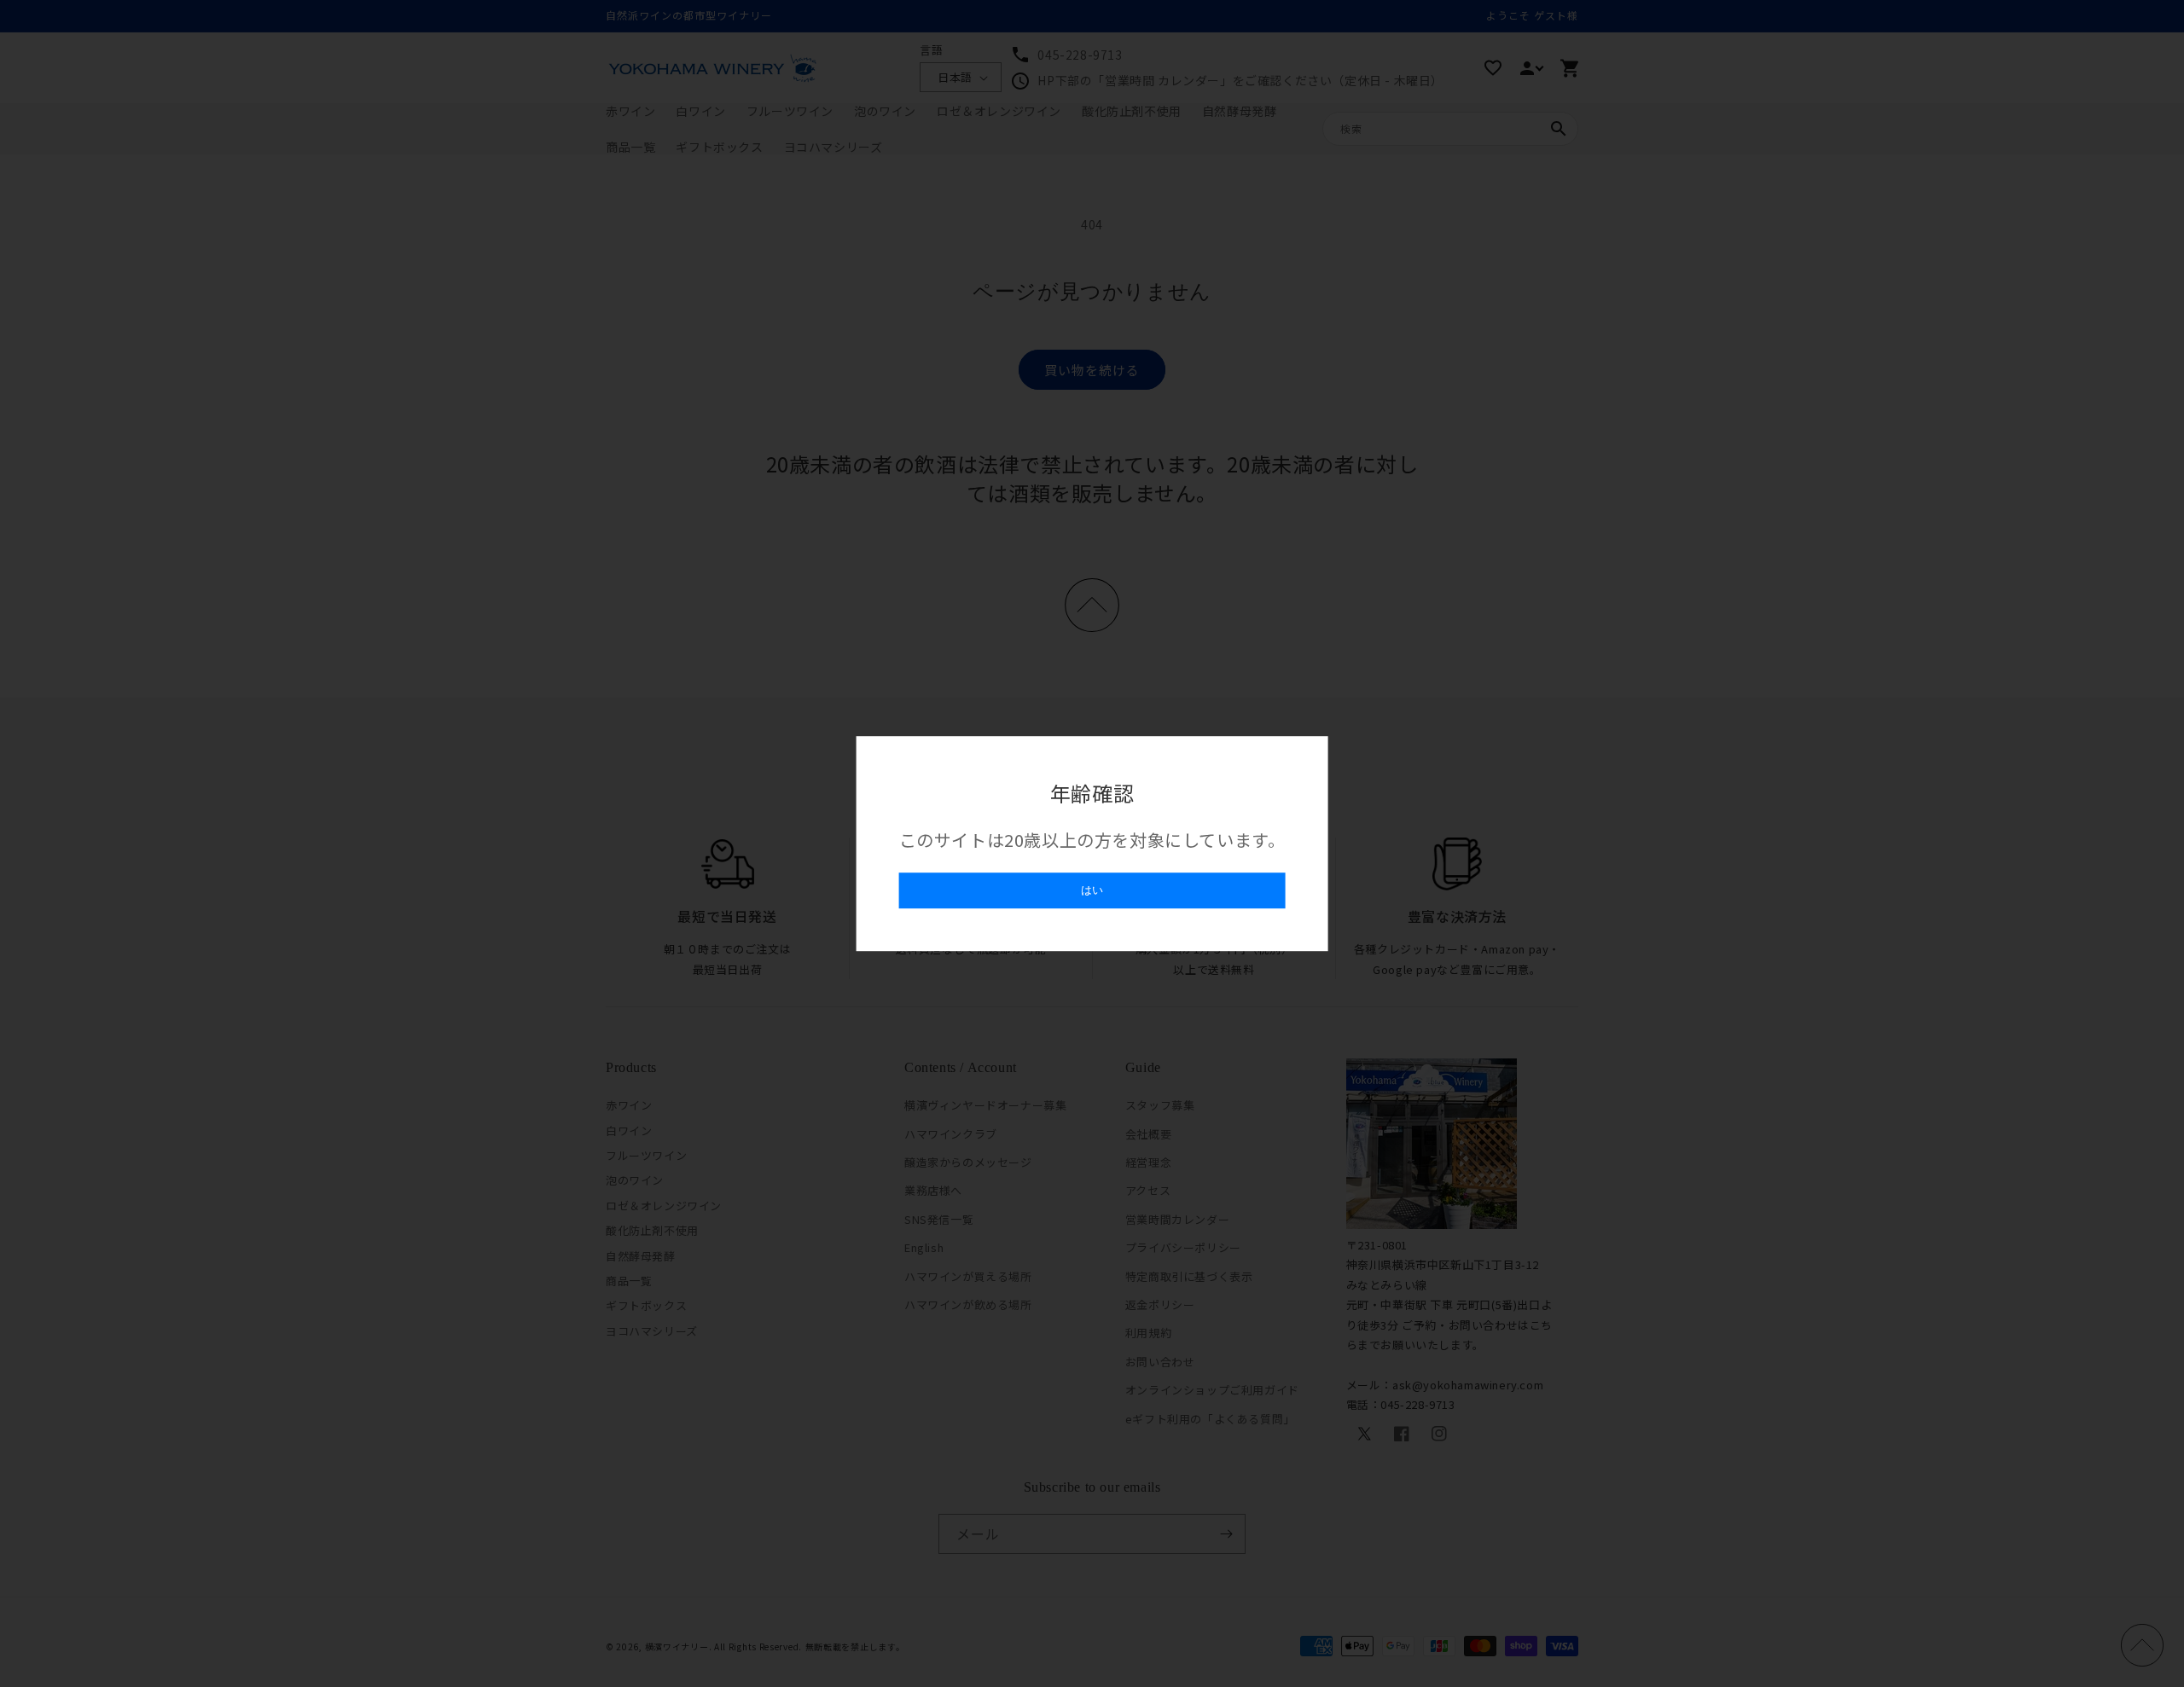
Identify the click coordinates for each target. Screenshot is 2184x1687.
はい (1092, 890)
